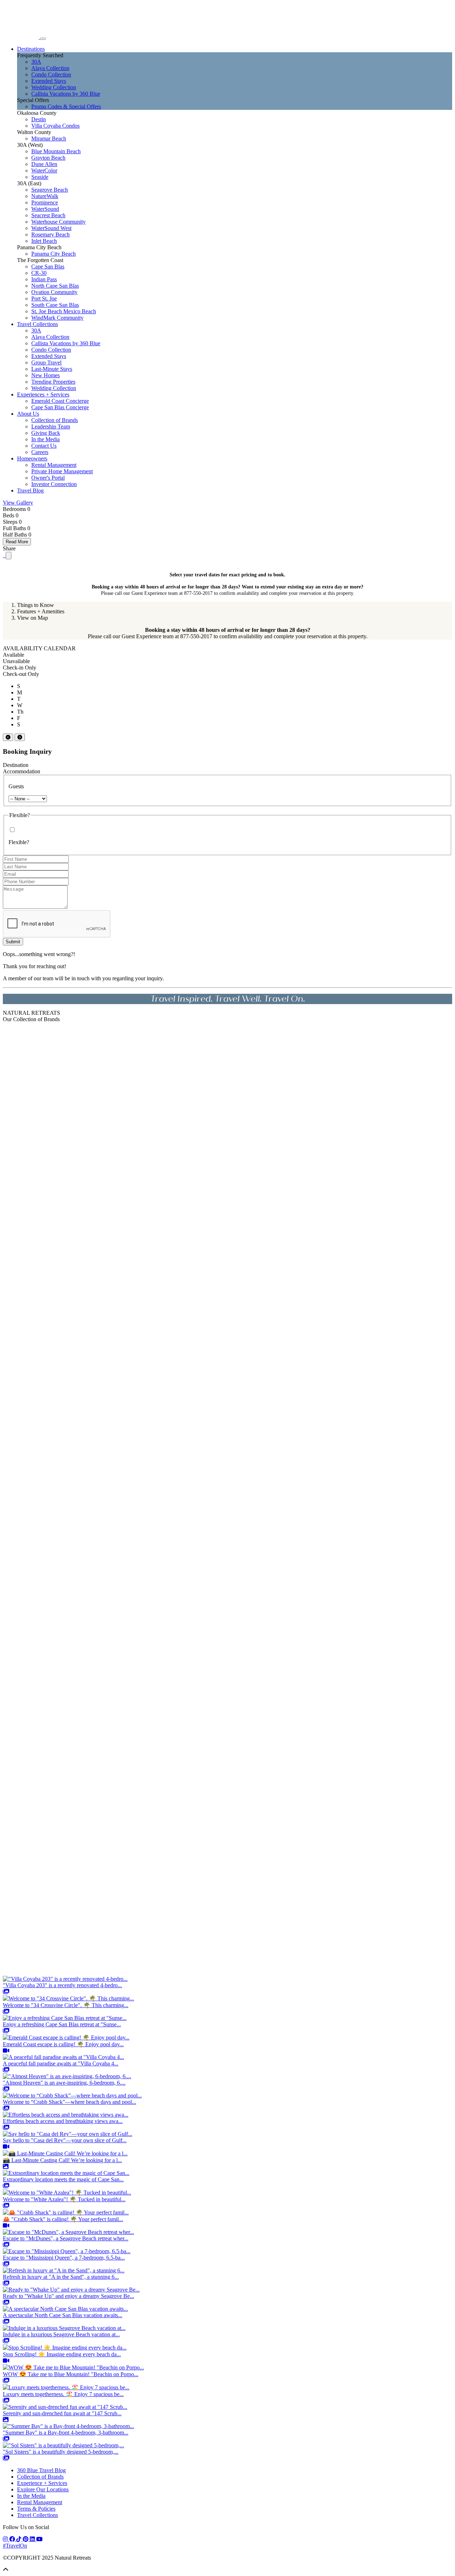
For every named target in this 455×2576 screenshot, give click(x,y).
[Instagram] (6, 2539)
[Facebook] (13, 2539)
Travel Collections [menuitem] (38, 324)
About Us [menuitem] (28, 414)
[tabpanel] (227, 633)
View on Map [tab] (33, 618)
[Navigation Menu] (43, 39)
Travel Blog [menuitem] (30, 490)
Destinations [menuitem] (31, 49)
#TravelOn (15, 2546)
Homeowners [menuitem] (32, 458)
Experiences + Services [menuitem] (43, 394)
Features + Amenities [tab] (41, 611)
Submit (13, 942)
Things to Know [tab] (36, 605)
